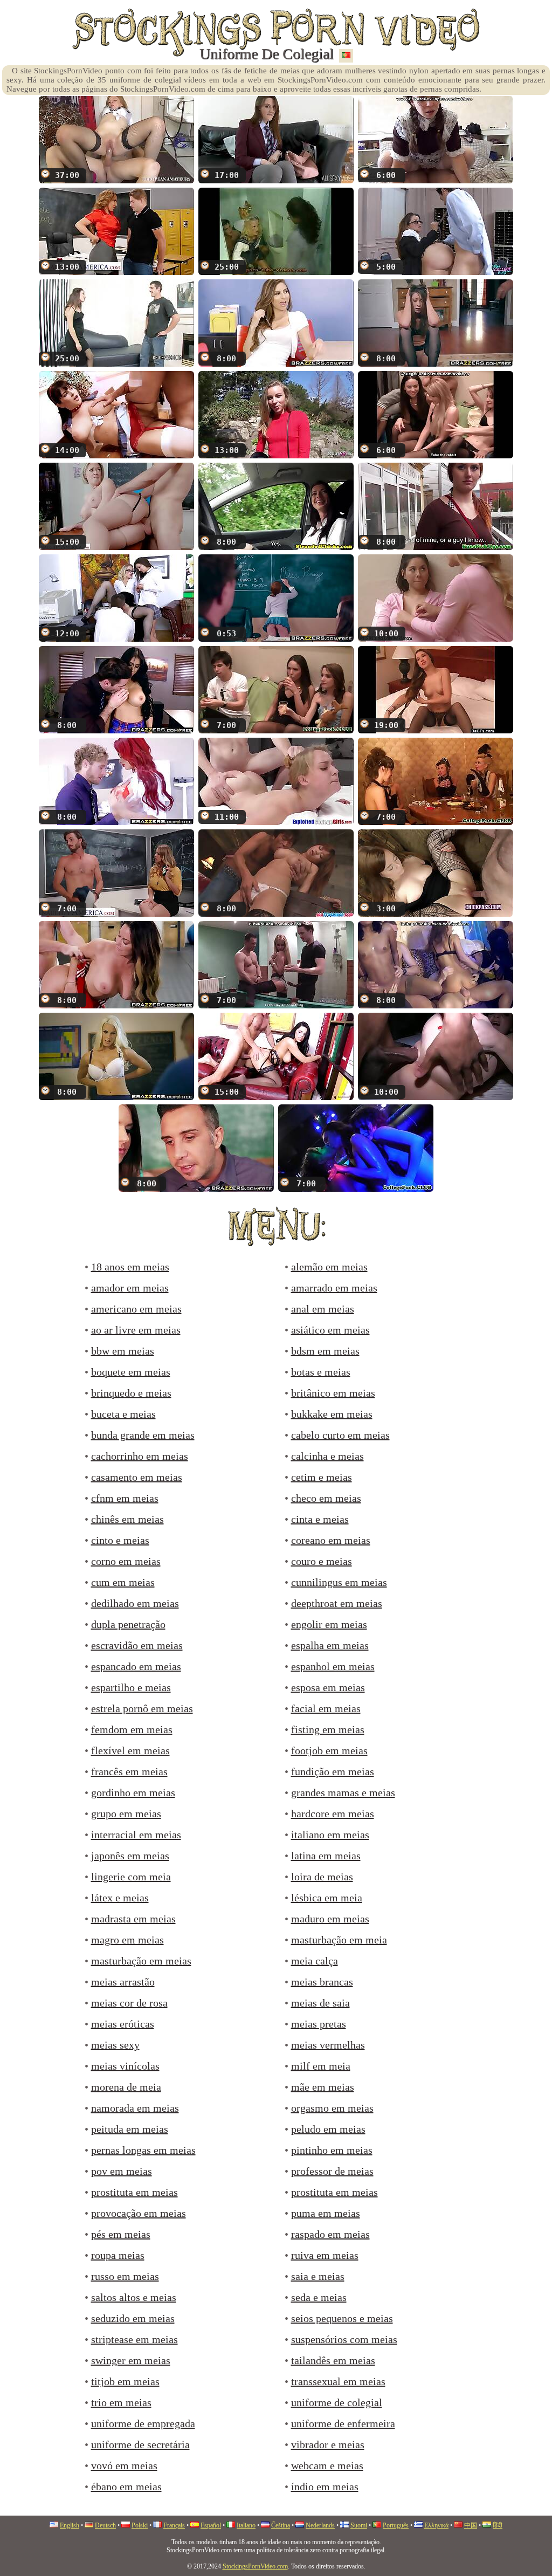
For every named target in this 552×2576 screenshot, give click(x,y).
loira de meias (322, 1877)
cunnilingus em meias (339, 1582)
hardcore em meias (333, 1813)
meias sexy (115, 2045)
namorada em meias (135, 2108)
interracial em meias (136, 1835)
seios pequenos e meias (342, 2318)
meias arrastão (123, 1982)
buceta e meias (123, 1414)
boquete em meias (131, 1372)
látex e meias (120, 1898)
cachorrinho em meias (140, 1456)
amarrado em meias (334, 1288)
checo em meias (326, 1498)
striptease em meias (134, 2339)
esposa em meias (328, 1687)
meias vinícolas (125, 2066)
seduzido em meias (133, 2318)
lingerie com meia (131, 1877)
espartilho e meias (131, 1687)
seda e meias (319, 2297)
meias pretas (319, 2024)
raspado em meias (330, 2234)
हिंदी (498, 2525)
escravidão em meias (137, 1645)
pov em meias (122, 2171)
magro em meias (127, 1940)
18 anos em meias (130, 1267)
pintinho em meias (332, 2150)
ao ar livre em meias (136, 1330)
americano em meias (136, 1309)
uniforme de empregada (143, 2423)
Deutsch (105, 2525)
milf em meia (321, 2066)
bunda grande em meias (143, 1435)
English (70, 2525)
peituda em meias (130, 2129)
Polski (140, 2525)
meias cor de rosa (129, 2003)
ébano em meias (126, 2486)
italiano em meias (330, 1835)
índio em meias (325, 2486)
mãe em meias (323, 2087)
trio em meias (121, 2402)
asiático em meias (330, 1330)
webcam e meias (327, 2465)
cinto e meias (120, 1540)
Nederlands (320, 2525)
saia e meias (318, 2276)
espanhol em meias (333, 1666)
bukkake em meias (332, 1414)
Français (174, 2525)
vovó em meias (124, 2465)
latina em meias (326, 1856)
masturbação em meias (141, 1961)
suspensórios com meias (344, 2339)
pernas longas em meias (143, 2150)
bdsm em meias (325, 1351)
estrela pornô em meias (142, 1708)
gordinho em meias (133, 1792)
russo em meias (125, 2276)
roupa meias (118, 2255)
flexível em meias (130, 1750)
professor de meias (332, 2171)
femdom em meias (132, 1729)
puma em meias (326, 2213)
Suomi (359, 2525)
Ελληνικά (436, 2525)
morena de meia (126, 2087)
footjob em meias (329, 1750)
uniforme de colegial (337, 2402)
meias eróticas (123, 2024)
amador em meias (130, 1288)
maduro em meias (330, 1919)
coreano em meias (331, 1540)
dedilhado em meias (135, 1603)
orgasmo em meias (332, 2108)
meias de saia (320, 2003)
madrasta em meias (133, 1919)
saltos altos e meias (134, 2297)
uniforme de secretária (140, 2444)
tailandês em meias (333, 2360)
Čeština (281, 2525)
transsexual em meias (338, 2381)
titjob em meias (125, 2381)
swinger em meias (131, 2360)
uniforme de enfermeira (343, 2423)
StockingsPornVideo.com (255, 2566)
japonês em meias (130, 1856)
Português (396, 2525)
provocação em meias (139, 2213)
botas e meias (321, 1372)
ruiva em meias (325, 2255)
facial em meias (326, 1708)
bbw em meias (123, 1351)
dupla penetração (128, 1624)
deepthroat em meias (337, 1603)
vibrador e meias (328, 2444)
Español (211, 2525)
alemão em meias (329, 1267)
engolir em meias (329, 1624)
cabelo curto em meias (340, 1435)
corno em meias (126, 1561)
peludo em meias (328, 2129)
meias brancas (322, 1982)
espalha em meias (330, 1645)
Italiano (246, 2525)
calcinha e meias (327, 1456)
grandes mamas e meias (343, 1792)
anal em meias (323, 1309)
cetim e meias (322, 1477)
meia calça (315, 1961)
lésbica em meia (327, 1898)
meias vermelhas (328, 2045)
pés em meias (121, 2234)
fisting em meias (328, 1729)
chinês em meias (127, 1519)
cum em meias (123, 1582)
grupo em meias (126, 1813)
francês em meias (129, 1771)
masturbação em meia (339, 1940)
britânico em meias (333, 1393)
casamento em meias (137, 1477)
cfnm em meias (125, 1498)
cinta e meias (320, 1519)
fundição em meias (333, 1771)
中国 (471, 2525)
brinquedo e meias (131, 1393)
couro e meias (322, 1561)
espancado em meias (136, 1666)
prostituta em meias (134, 2192)
